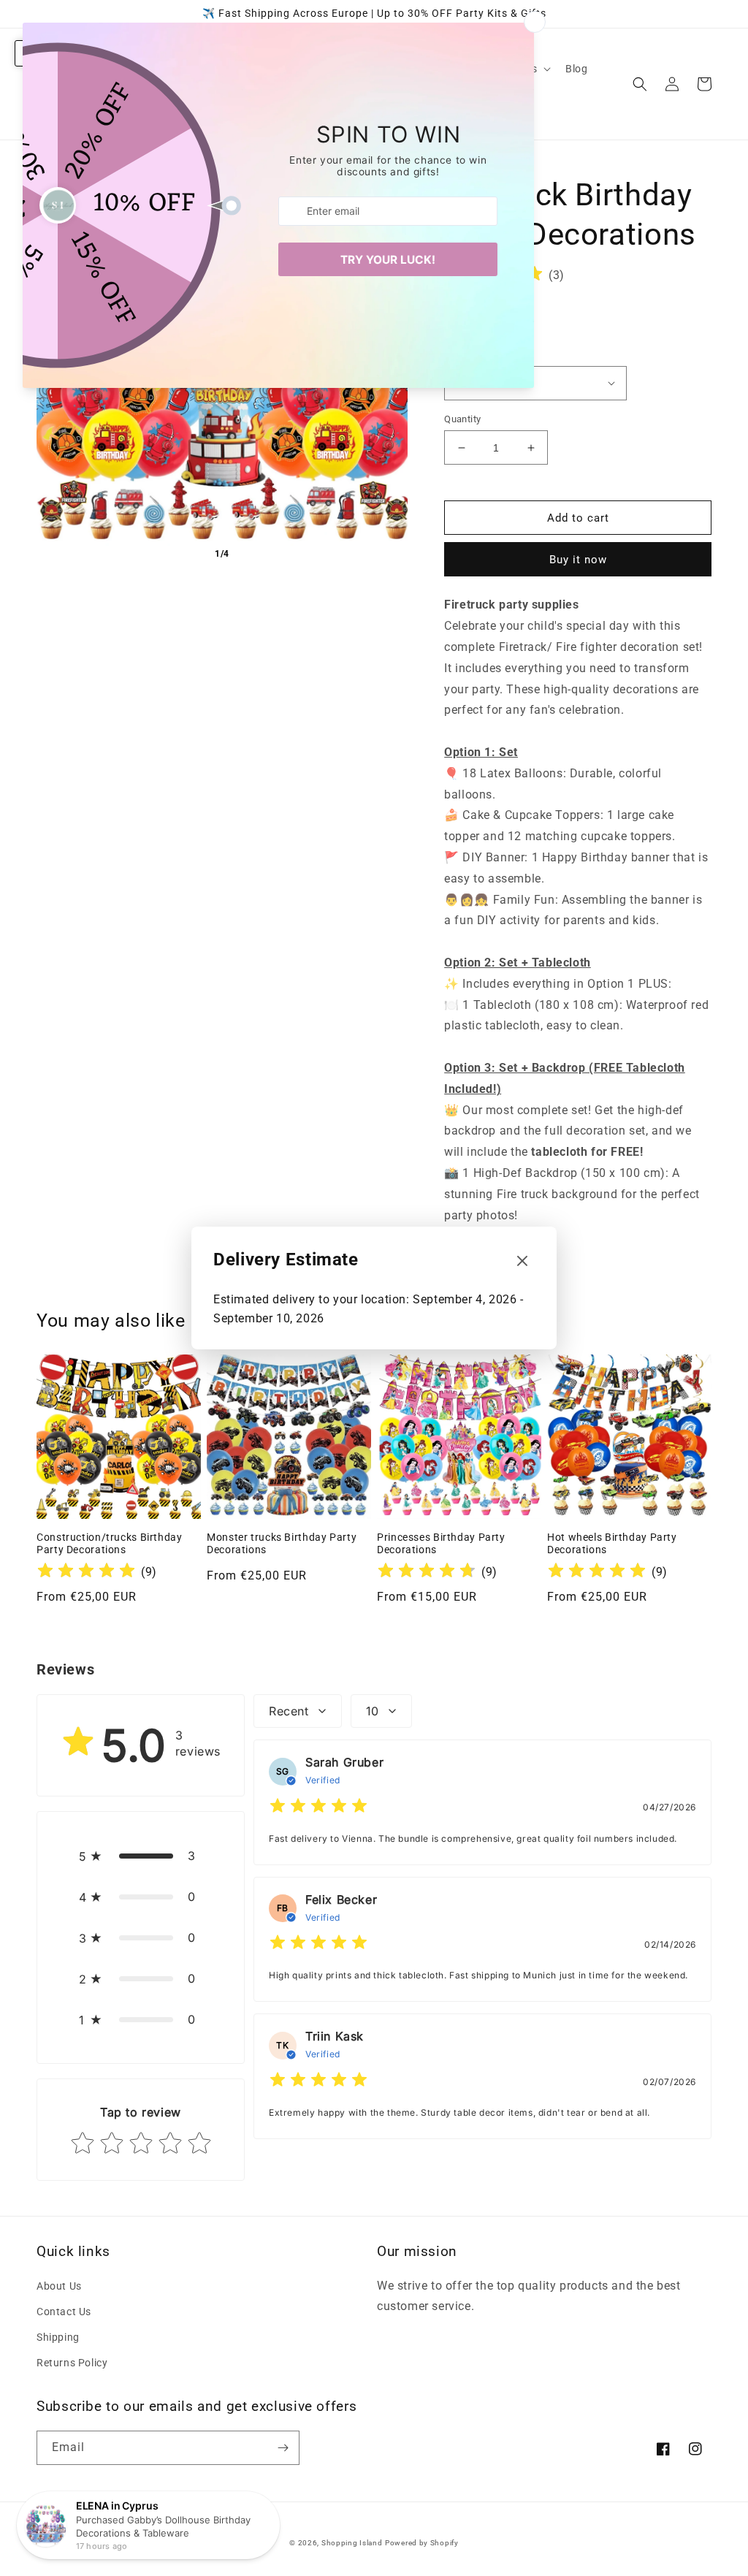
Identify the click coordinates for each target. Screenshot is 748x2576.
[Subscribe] (283, 2448)
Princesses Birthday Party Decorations (441, 1544)
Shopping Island (352, 2543)
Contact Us (64, 2312)
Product (461, 354)
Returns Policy (72, 2363)
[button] (640, 84)
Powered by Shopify (422, 2543)
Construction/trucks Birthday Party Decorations (110, 1544)
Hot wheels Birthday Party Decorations (612, 1544)
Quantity (462, 419)
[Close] (522, 1262)
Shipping (58, 2337)
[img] (86, 1573)
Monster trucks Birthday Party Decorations (282, 1544)
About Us (59, 2286)
